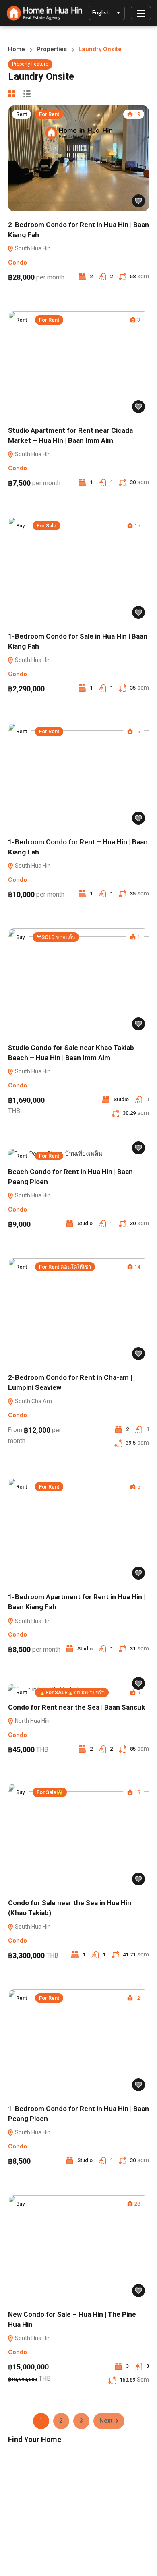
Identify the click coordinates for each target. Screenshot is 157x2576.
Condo (18, 263)
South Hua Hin (32, 248)
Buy (20, 526)
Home (17, 49)
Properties (52, 49)
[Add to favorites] (138, 201)
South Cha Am (33, 1401)
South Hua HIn (32, 454)
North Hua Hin (32, 1721)
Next (106, 2421)
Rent (22, 114)
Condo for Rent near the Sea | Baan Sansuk (76, 1707)
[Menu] (141, 13)
